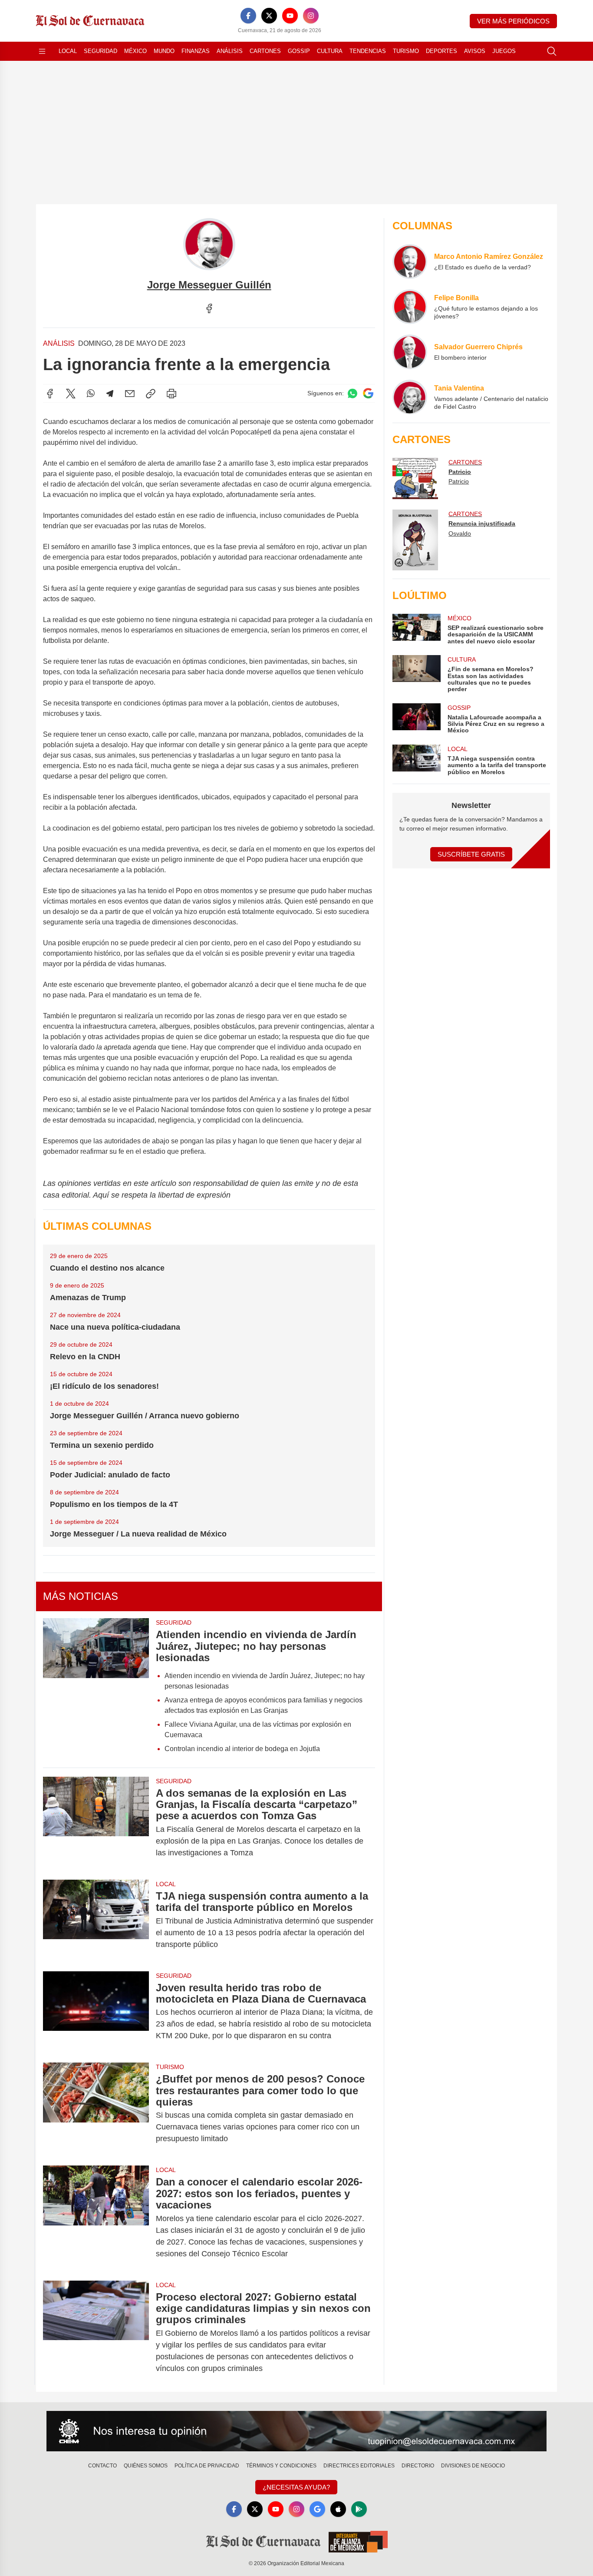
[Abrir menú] (42, 51)
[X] (269, 16)
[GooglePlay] (359, 2509)
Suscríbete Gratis (471, 854)
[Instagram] (311, 16)
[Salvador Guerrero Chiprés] (410, 352)
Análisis (230, 51)
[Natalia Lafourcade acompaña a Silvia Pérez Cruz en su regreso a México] (416, 719)
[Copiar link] (151, 394)
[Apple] (338, 2509)
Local (68, 51)
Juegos (504, 51)
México (135, 51)
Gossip (299, 51)
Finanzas (196, 51)
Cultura (330, 51)
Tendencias (368, 51)
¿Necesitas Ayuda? (296, 2487)
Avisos (475, 51)
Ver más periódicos (513, 21)
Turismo (406, 51)
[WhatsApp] (91, 394)
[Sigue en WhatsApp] (353, 393)
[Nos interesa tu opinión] (296, 2431)
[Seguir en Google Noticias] (368, 393)
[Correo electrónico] (130, 394)
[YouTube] (290, 16)
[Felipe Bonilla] (410, 307)
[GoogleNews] (317, 2509)
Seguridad (100, 51)
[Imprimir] (171, 394)
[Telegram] (110, 394)
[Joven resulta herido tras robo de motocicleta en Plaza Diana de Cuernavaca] (96, 2012)
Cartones (265, 51)
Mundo (164, 51)
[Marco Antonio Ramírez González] (410, 262)
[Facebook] (248, 16)
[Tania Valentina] (410, 397)
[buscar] (552, 51)
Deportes (441, 51)
